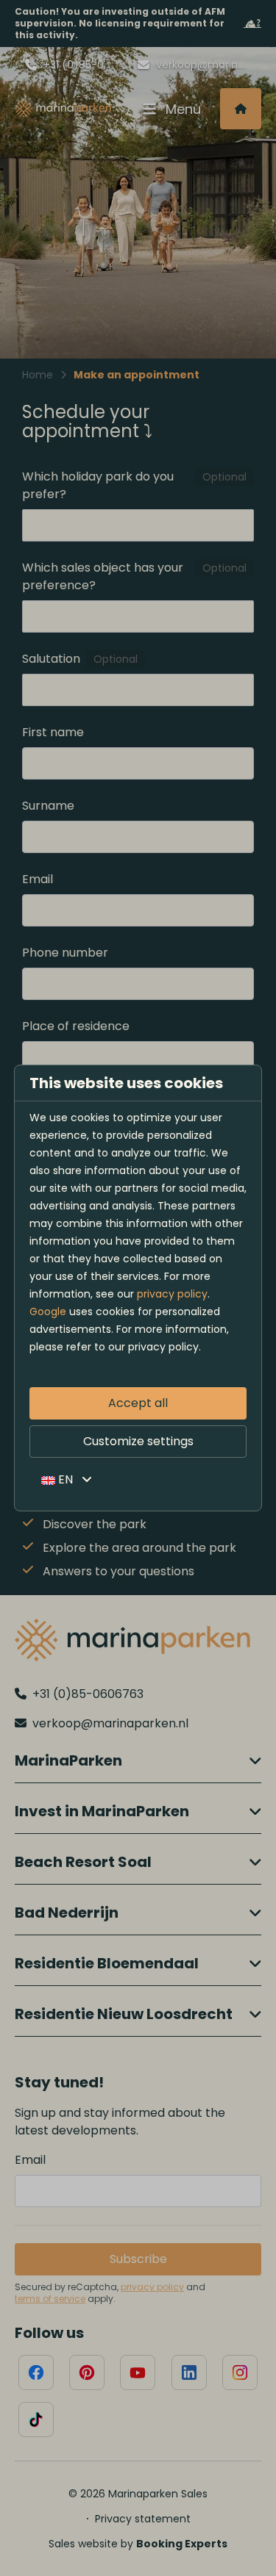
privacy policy (172, 1294)
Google (48, 1312)
